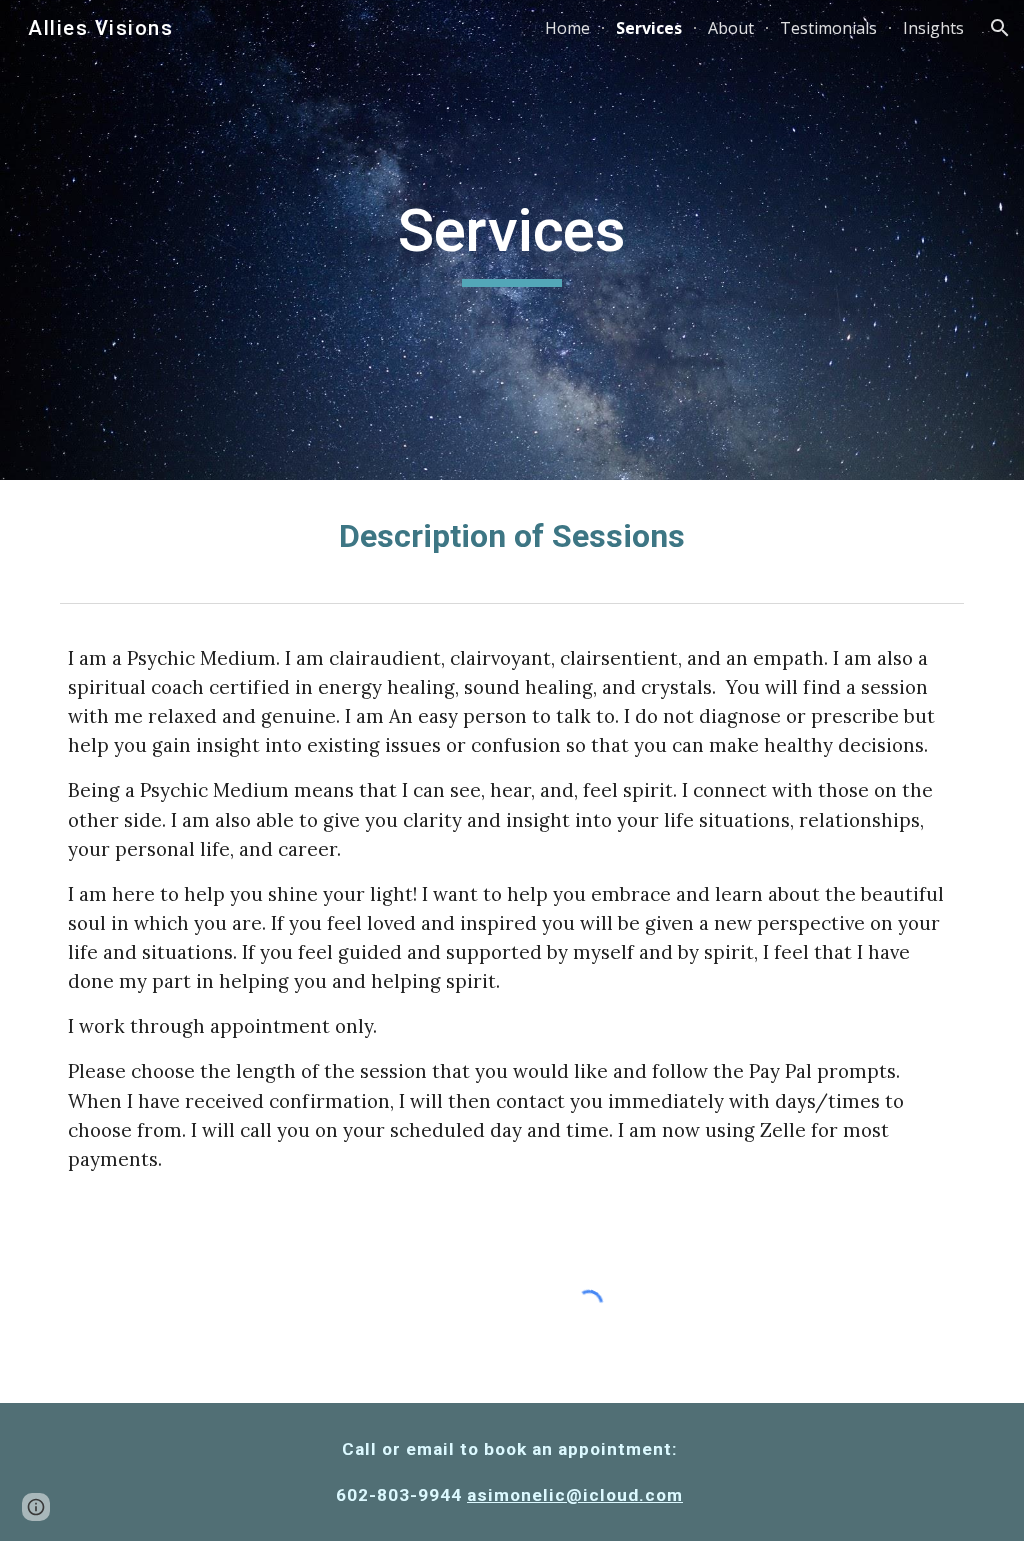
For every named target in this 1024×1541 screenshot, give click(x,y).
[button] (1000, 28)
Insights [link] (933, 28)
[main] (511, 240)
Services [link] (649, 28)
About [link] (731, 28)
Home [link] (567, 28)
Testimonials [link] (828, 28)
